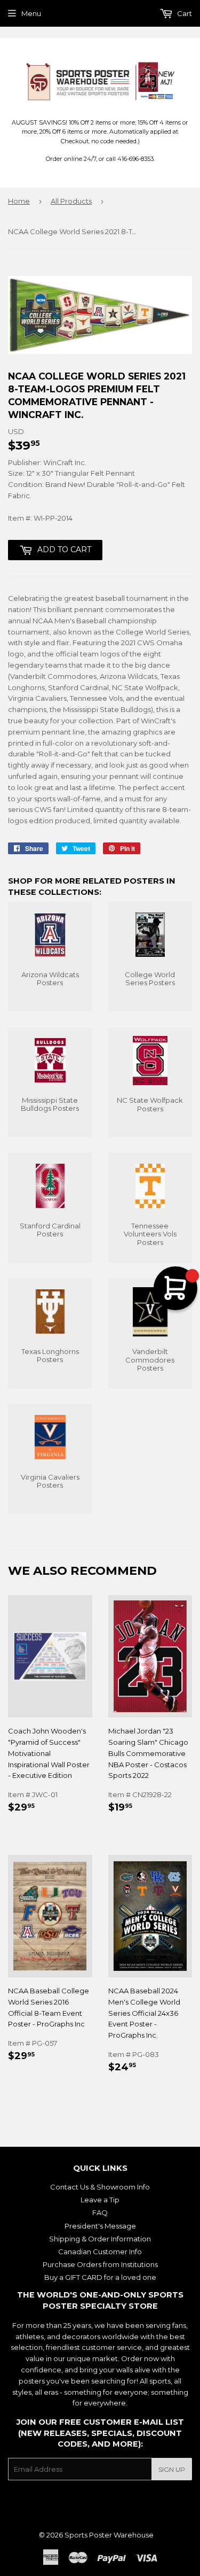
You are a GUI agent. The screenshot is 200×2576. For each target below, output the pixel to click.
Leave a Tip (100, 2200)
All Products (71, 201)
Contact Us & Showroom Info (100, 2187)
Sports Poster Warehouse (109, 2535)
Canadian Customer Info (100, 2252)
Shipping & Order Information (100, 2239)
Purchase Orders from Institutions (100, 2264)
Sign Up (172, 2469)
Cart (184, 13)
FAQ (100, 2213)
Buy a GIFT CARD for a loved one (100, 2277)
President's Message (100, 2226)
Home (19, 201)
